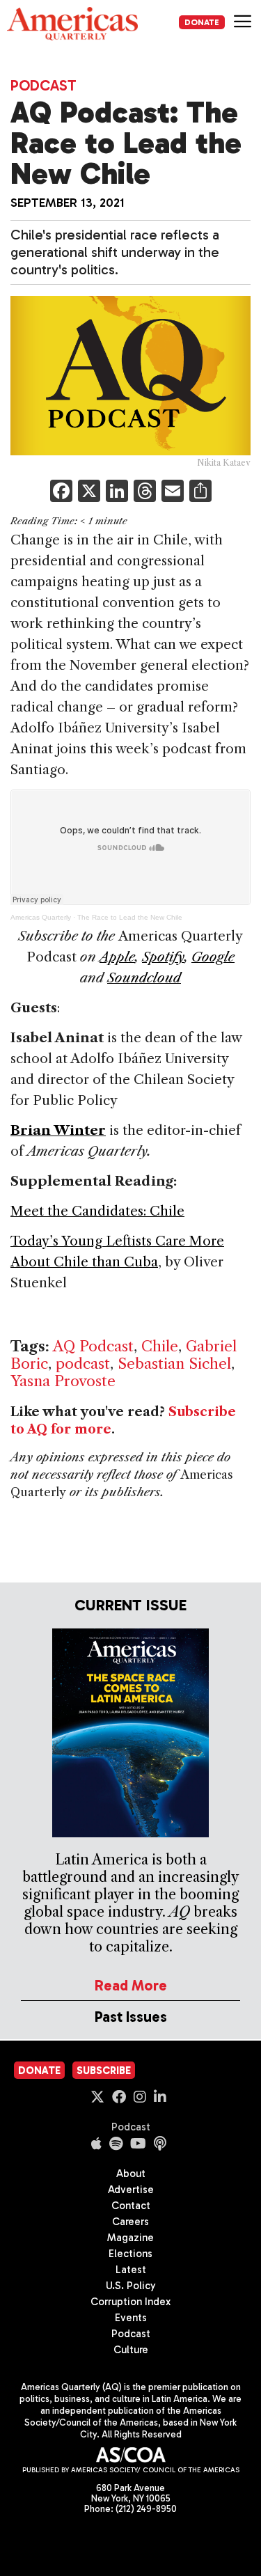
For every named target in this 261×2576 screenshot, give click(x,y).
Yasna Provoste (63, 1381)
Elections (130, 2254)
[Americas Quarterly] (72, 24)
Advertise (131, 2190)
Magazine (130, 2238)
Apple (117, 957)
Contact (131, 2206)
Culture (131, 2350)
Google (213, 957)
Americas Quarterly (41, 917)
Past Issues (131, 2017)
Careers (130, 2222)
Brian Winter (58, 1130)
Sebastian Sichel (174, 1364)
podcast (83, 1364)
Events (131, 2318)
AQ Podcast (93, 1346)
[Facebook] (61, 493)
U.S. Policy (131, 2286)
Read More (131, 1985)
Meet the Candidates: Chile (97, 1211)
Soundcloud (144, 978)
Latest (131, 2270)
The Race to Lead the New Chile (130, 917)
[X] (89, 493)
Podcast (43, 85)
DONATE (202, 22)
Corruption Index (130, 2302)
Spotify (163, 957)
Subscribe (104, 2071)
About (131, 2174)
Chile (160, 1346)
